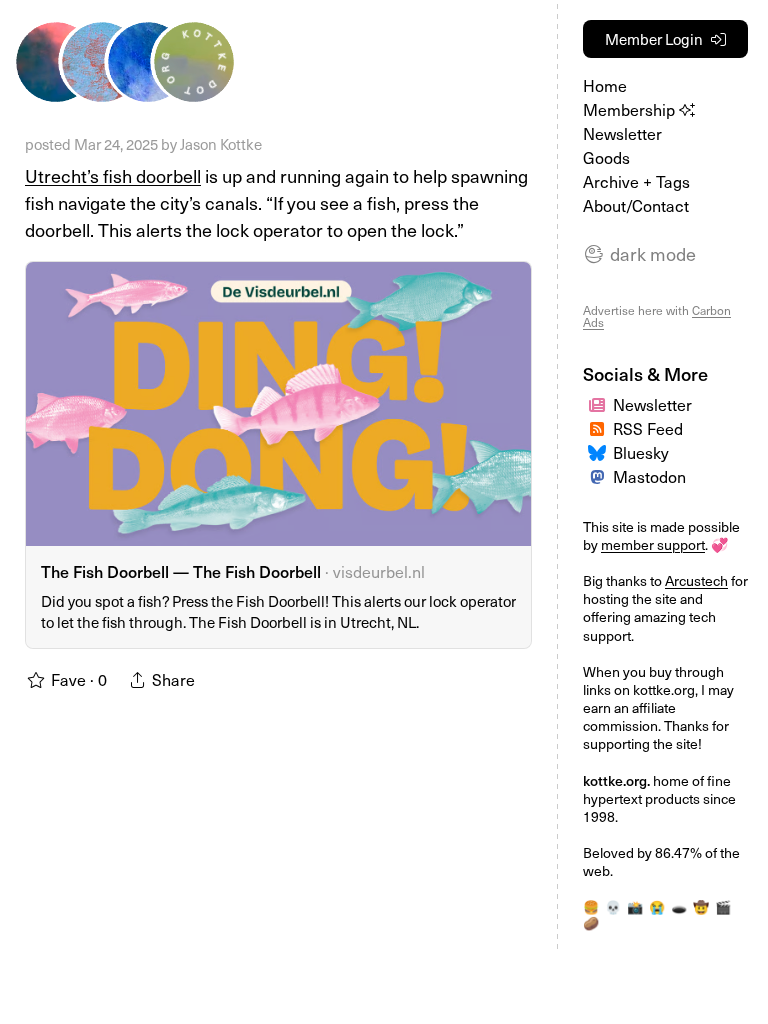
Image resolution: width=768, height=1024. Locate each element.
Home (605, 85)
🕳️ (679, 906)
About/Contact (636, 205)
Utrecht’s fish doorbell (113, 175)
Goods (606, 157)
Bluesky (641, 452)
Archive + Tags (636, 181)
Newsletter (622, 133)
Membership (631, 109)
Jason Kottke (221, 144)
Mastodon (649, 476)
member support (653, 544)
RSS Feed (648, 428)
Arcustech (696, 580)
